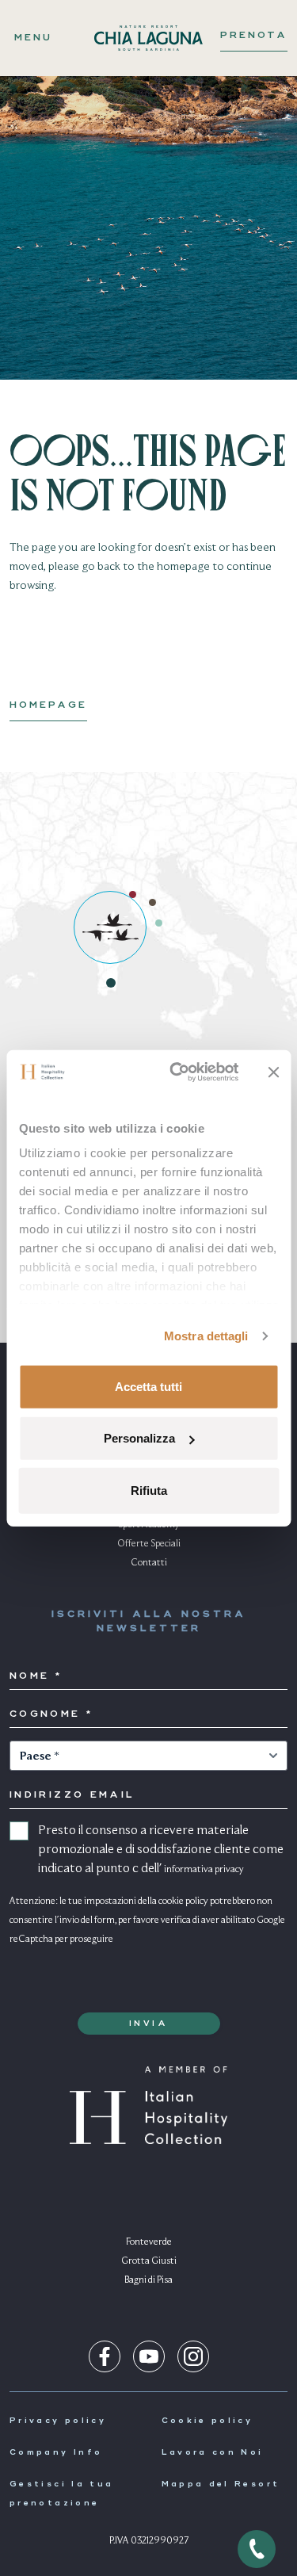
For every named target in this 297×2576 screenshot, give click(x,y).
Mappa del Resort (221, 2484)
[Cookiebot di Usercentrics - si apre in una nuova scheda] (177, 1072)
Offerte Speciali (149, 1544)
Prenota (254, 36)
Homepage (48, 705)
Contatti (149, 1563)
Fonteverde (149, 2242)
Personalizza (139, 1438)
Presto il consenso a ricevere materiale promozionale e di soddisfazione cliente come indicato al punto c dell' (161, 1850)
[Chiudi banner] (273, 1072)
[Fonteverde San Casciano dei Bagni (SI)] (159, 923)
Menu (33, 38)
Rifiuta (149, 1490)
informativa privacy (204, 1870)
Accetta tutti (148, 1386)
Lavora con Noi (213, 2452)
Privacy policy (58, 2421)
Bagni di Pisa (148, 2280)
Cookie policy (208, 2421)
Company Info (56, 2452)
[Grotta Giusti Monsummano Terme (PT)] (152, 902)
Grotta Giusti (149, 2261)
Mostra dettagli (206, 1336)
